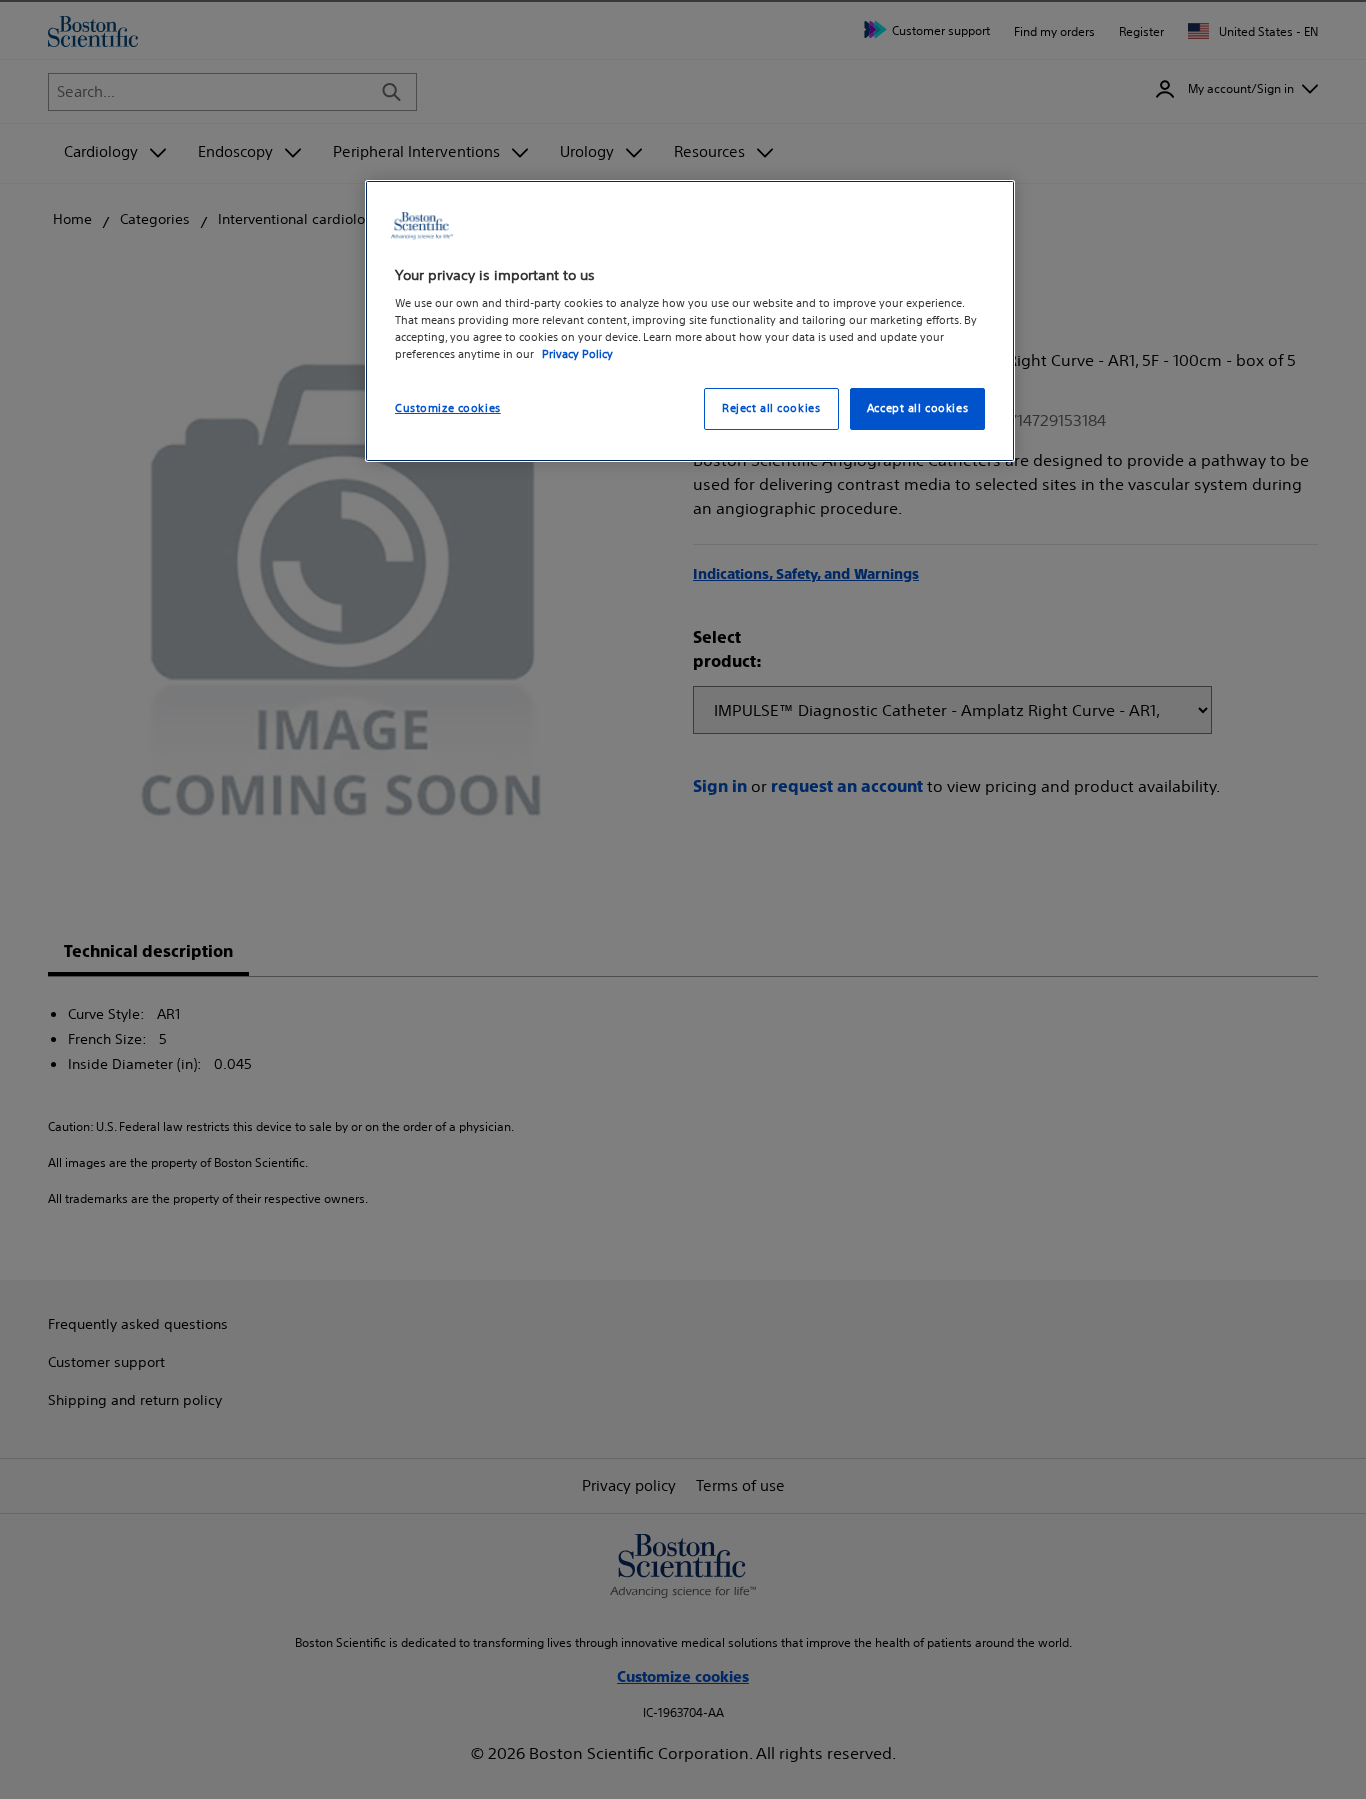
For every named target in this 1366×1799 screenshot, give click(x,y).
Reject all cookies (771, 409)
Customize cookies (448, 409)
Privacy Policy (577, 355)
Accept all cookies (917, 409)
